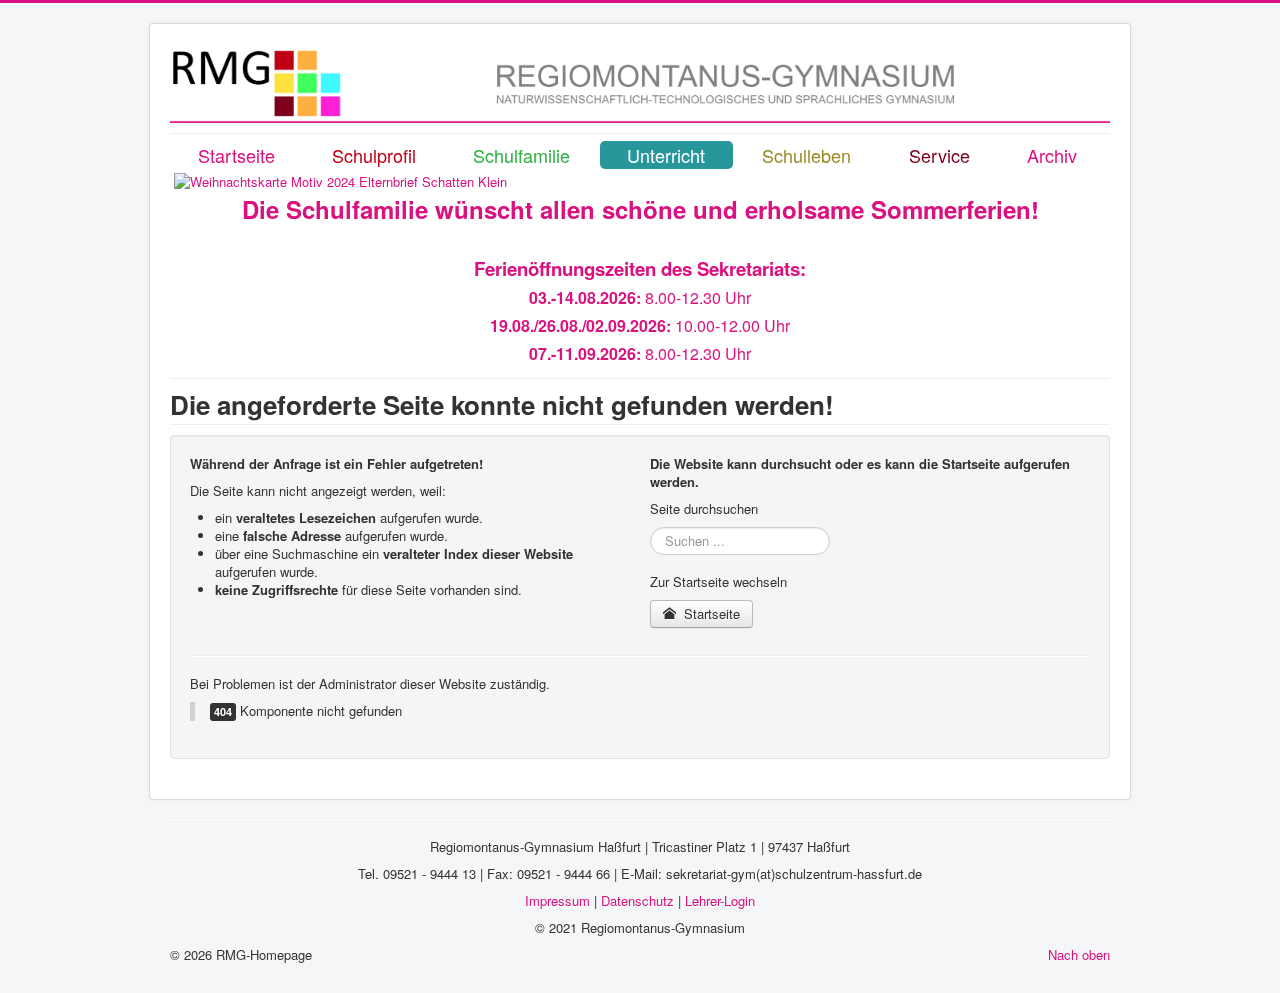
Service (939, 155)
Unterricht (666, 155)
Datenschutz (637, 900)
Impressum (557, 900)
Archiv (1052, 155)
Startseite (236, 155)
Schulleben (806, 155)
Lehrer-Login (720, 900)
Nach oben (1079, 954)
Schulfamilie (521, 155)
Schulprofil (374, 155)
